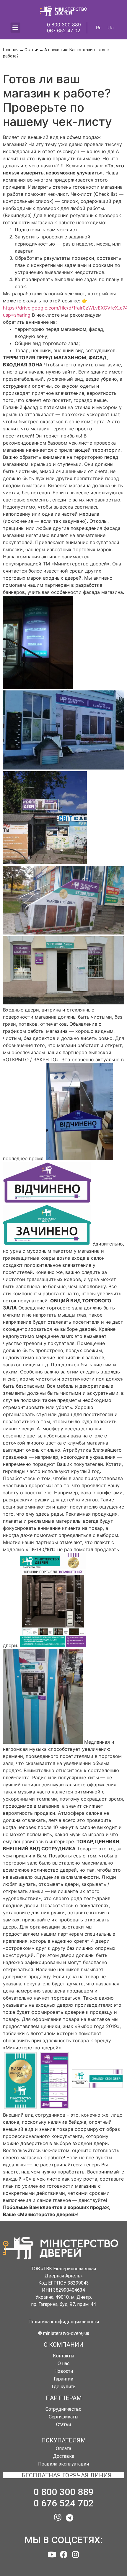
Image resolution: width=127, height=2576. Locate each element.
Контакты (64, 2356)
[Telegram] (69, 2518)
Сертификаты (64, 2417)
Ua (111, 28)
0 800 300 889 (64, 25)
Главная (11, 50)
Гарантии (63, 2379)
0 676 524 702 (63, 2503)
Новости (64, 2371)
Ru (99, 28)
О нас (63, 2363)
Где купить (64, 2387)
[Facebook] (63, 2554)
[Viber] (58, 2518)
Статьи (31, 50)
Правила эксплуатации (63, 2464)
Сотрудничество (63, 2409)
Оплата (63, 2448)
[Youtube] (52, 2554)
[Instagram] (75, 2554)
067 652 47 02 (64, 31)
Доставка (63, 2456)
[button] (64, 2322)
